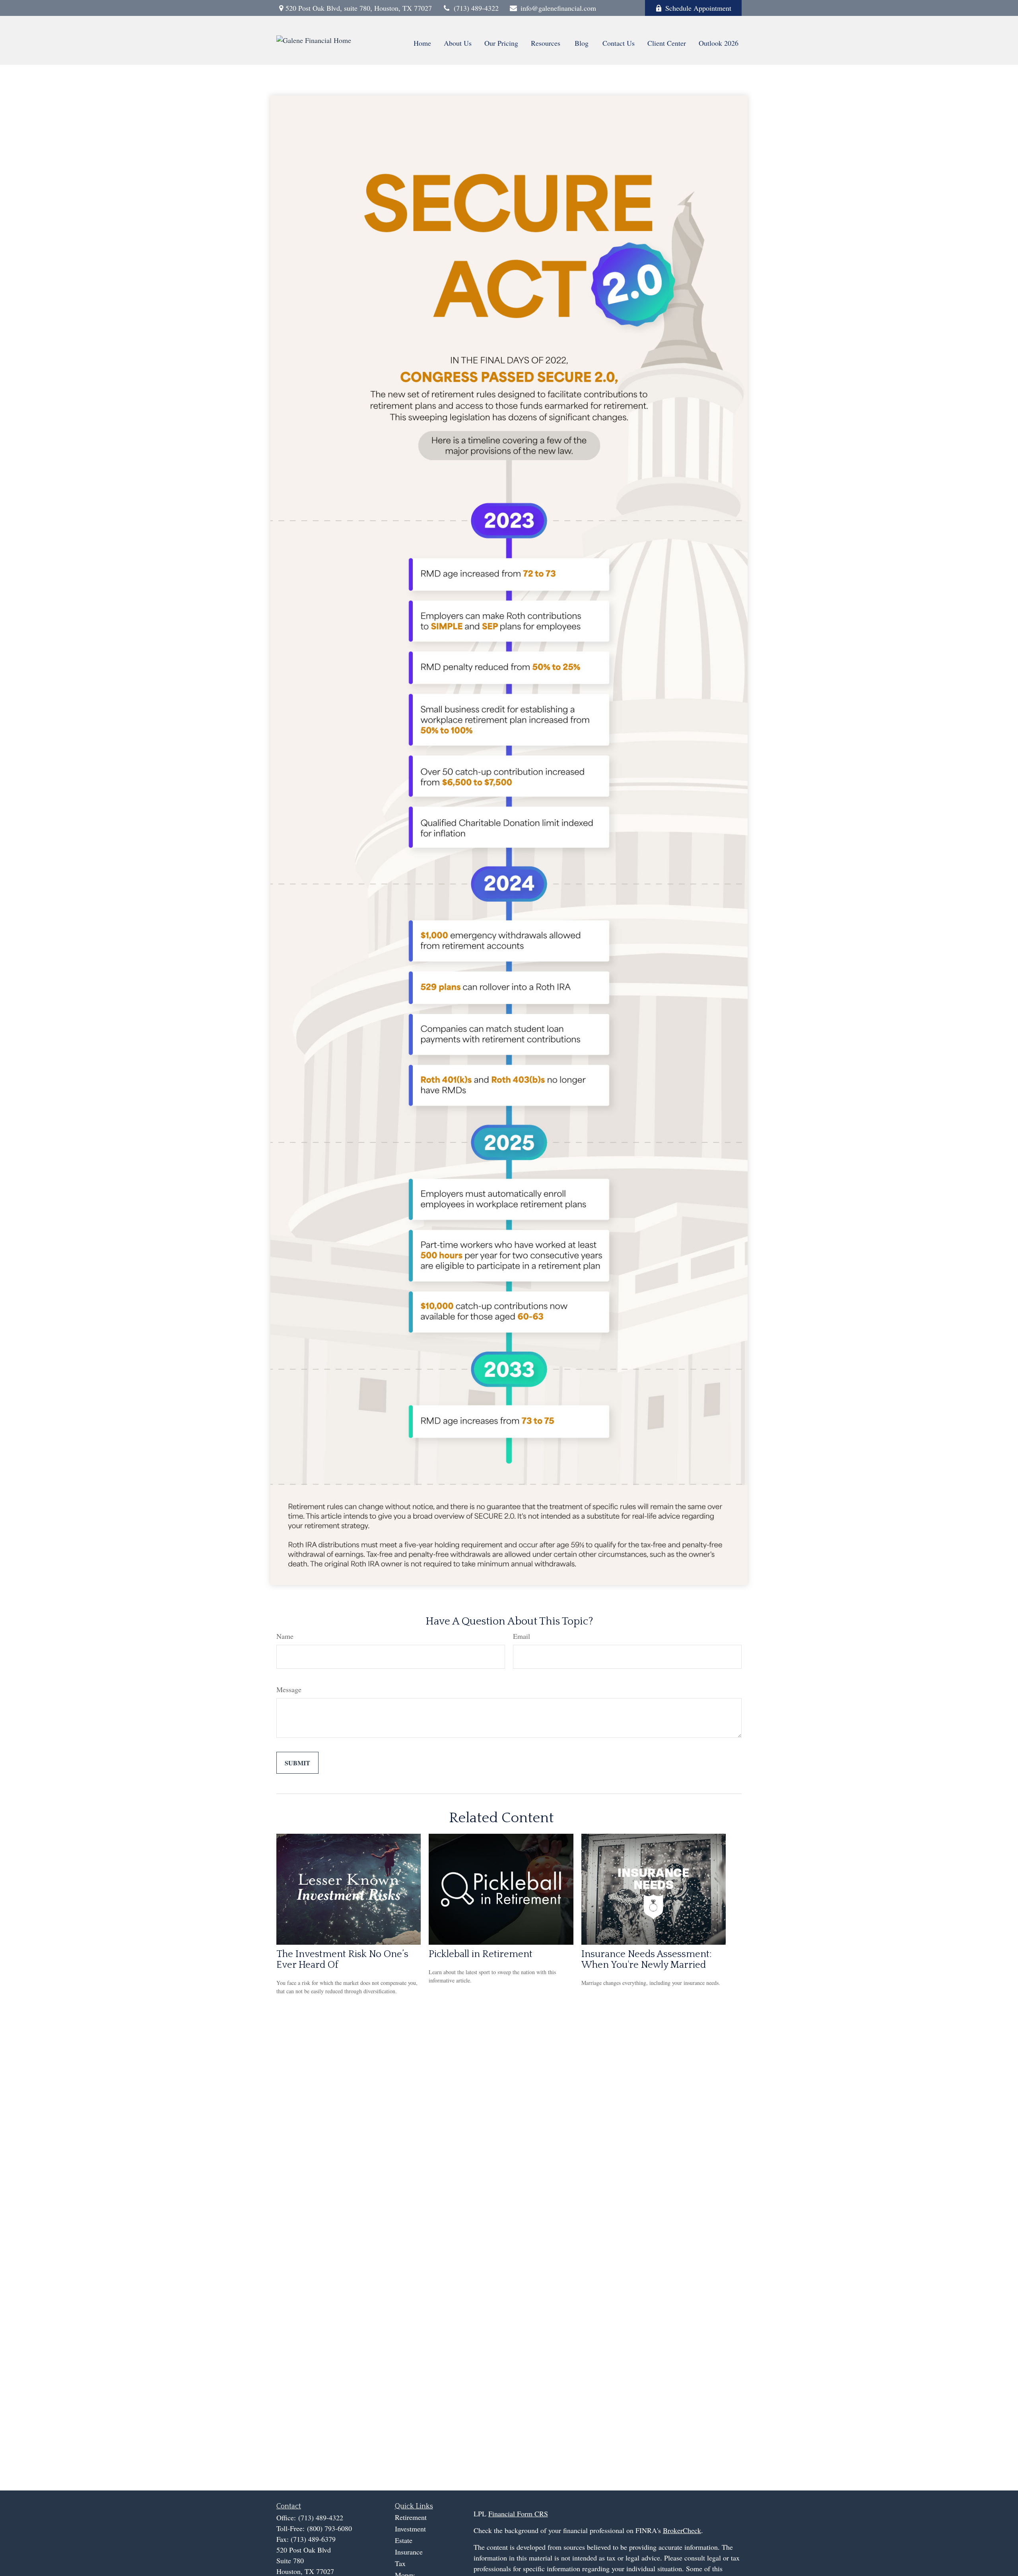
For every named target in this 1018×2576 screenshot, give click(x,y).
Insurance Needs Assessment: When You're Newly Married (647, 1959)
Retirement (411, 2517)
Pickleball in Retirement (481, 1954)
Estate (404, 2540)
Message (289, 1689)
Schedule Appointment (698, 8)
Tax (400, 2563)
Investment (410, 2529)
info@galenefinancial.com (558, 8)
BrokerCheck (682, 2530)
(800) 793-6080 (329, 2528)
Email (522, 1636)
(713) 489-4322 (476, 8)
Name (285, 1636)
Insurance (409, 2552)
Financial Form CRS (518, 2514)
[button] (422, 42)
